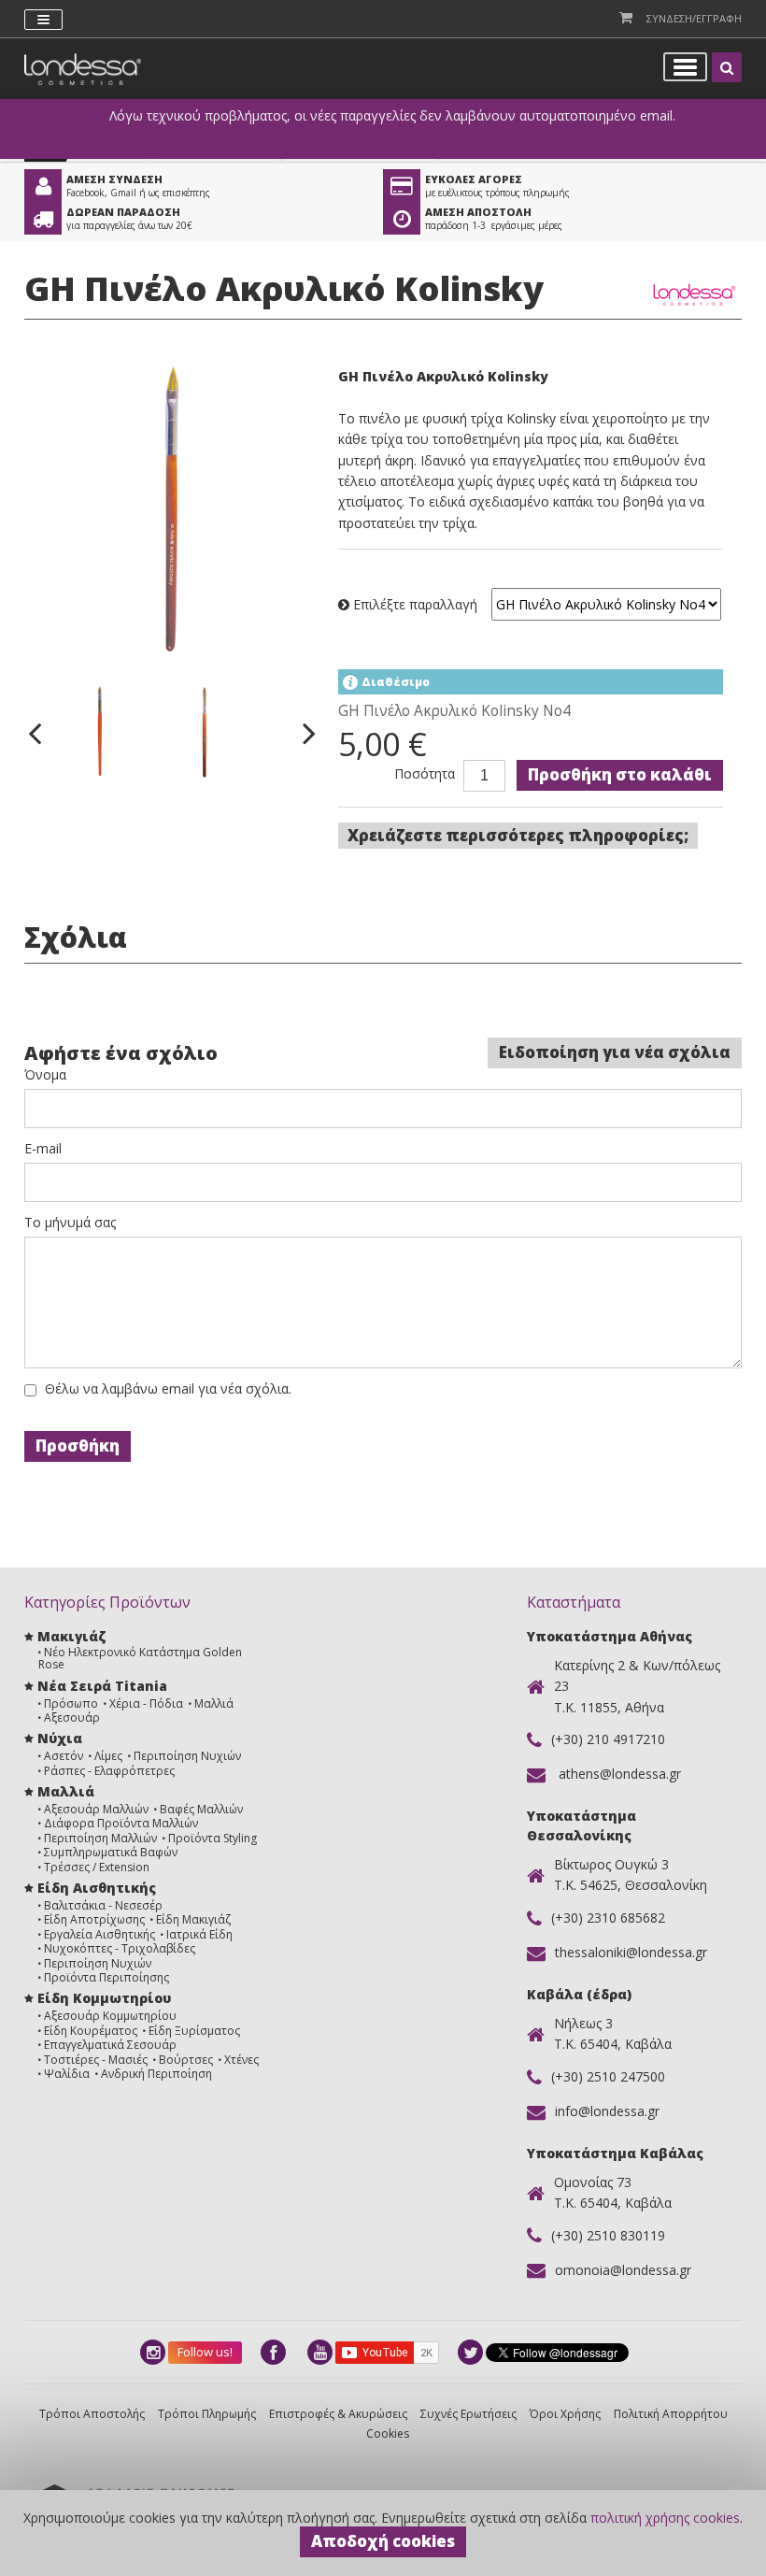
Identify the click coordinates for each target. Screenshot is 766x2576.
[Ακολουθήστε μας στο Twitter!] (472, 2352)
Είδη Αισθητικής (97, 1888)
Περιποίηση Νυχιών (187, 1756)
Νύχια (60, 1738)
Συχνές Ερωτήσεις (468, 2414)
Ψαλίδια (67, 2074)
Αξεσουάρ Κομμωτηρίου (110, 2016)
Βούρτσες (186, 2060)
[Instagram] (154, 2352)
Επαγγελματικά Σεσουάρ (110, 2045)
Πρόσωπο (71, 1703)
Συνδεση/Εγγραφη (694, 18)
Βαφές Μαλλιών (201, 1809)
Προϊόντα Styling (213, 1838)
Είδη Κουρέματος (91, 2031)
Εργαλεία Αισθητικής (99, 1934)
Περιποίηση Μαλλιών (100, 1838)
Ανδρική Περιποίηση (156, 2074)
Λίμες (108, 1756)
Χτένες (241, 2060)
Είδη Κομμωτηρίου (104, 1998)
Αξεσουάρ (72, 1717)
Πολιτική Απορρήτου (671, 2414)
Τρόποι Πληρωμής (207, 2414)
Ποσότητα (425, 774)
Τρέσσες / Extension (97, 1867)
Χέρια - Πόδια (146, 1703)
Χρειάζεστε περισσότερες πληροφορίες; (518, 835)
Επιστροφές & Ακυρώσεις (338, 2414)
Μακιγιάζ (71, 1636)
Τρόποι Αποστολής (92, 2414)
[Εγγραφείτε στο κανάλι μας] (321, 2352)
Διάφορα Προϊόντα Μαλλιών (121, 1823)
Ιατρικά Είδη (199, 1934)
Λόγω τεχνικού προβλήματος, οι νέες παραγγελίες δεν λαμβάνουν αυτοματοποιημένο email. (392, 116)
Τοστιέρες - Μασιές (96, 2060)
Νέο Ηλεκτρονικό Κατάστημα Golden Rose (140, 1658)
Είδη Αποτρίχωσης (94, 1919)
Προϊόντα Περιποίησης (106, 1977)
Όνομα (45, 1075)
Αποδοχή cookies (383, 2541)
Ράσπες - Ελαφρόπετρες (109, 1771)
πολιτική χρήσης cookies (665, 2518)
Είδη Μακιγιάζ (193, 1919)
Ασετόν (64, 1756)
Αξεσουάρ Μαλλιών (96, 1809)
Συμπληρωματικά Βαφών (111, 1852)
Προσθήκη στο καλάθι (620, 774)
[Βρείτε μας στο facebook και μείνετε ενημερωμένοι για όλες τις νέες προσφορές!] (275, 2352)
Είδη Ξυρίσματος (194, 2031)
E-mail (43, 1149)
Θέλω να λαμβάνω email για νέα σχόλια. (168, 1389)
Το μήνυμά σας (70, 1223)
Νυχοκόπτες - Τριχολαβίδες (120, 1948)
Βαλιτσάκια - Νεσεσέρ (103, 1905)
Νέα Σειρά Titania (102, 1686)
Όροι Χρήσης (565, 2414)
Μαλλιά (214, 1703)
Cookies (388, 2433)
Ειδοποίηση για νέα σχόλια (615, 1052)
